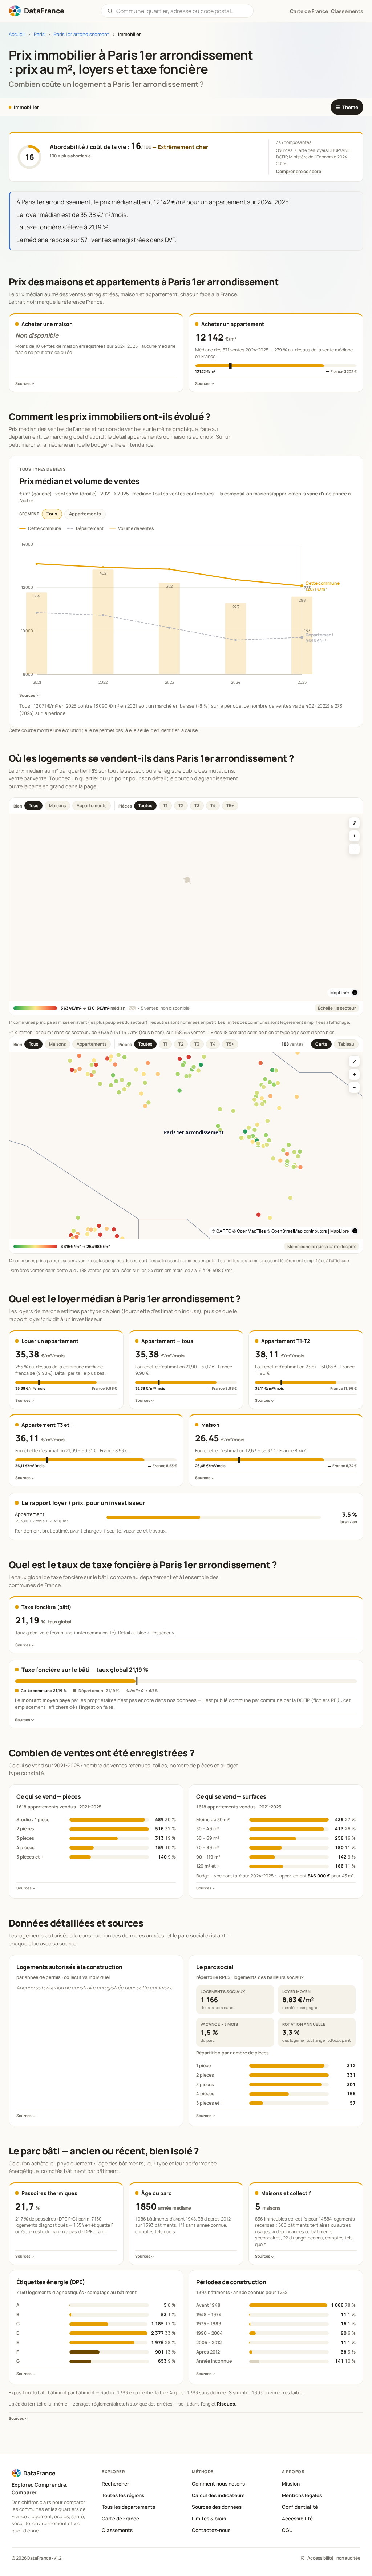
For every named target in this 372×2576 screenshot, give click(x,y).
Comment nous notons (218, 2484)
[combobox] (182, 11)
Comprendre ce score (299, 171)
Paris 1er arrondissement (81, 34)
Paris (39, 34)
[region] (186, 907)
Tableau (346, 1044)
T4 (213, 806)
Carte (321, 1044)
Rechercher (115, 2484)
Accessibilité (297, 2519)
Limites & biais (209, 2519)
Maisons (57, 806)
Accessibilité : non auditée (334, 2558)
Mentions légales (302, 2495)
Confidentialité (300, 2507)
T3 (197, 806)
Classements (347, 11)
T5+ (230, 806)
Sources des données (217, 2507)
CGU (287, 2530)
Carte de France (120, 2519)
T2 (181, 806)
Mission (291, 2484)
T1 (165, 806)
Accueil (17, 34)
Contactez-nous (211, 2530)
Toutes (145, 806)
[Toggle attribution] (355, 993)
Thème (347, 107)
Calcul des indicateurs (218, 2495)
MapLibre (340, 992)
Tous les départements (128, 2507)
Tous (52, 514)
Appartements (85, 514)
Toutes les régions (123, 2495)
